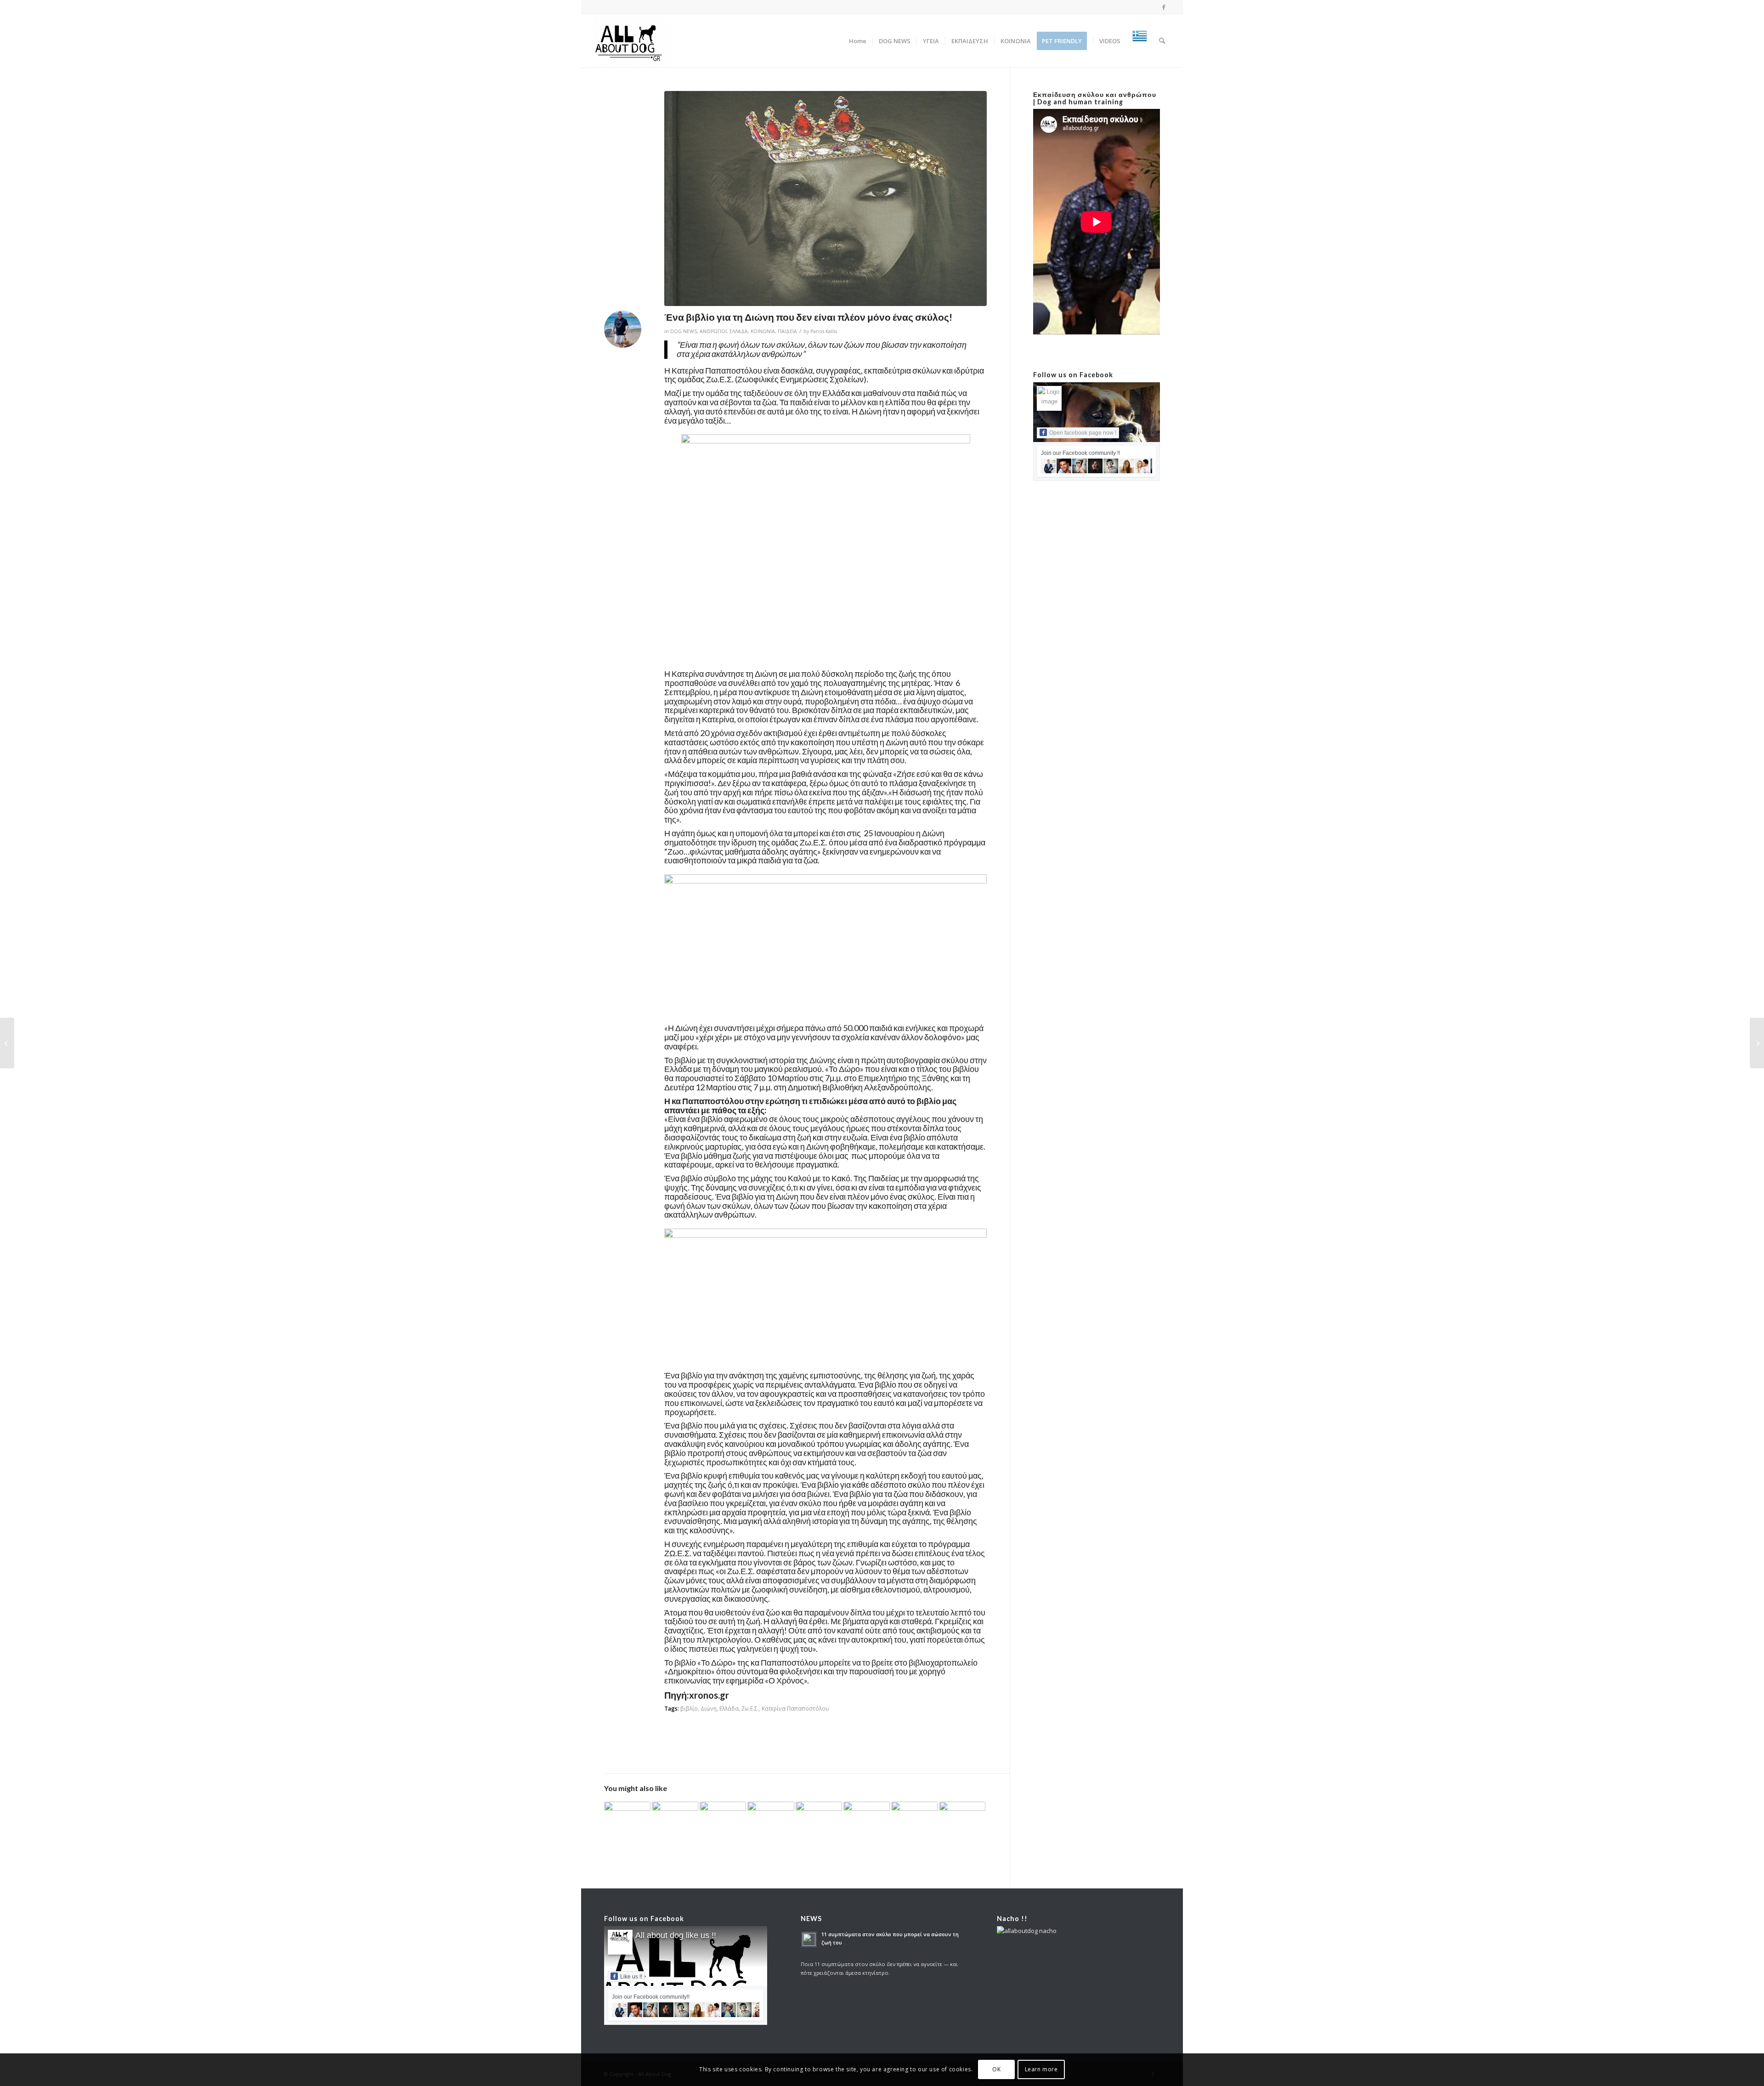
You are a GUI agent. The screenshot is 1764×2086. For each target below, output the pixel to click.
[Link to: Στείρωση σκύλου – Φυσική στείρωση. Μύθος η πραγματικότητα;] (819, 1819)
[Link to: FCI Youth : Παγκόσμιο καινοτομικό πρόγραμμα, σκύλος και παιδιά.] (627, 1817)
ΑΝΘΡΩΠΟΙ (713, 331)
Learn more (1041, 2070)
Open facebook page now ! (1083, 433)
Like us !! (631, 1977)
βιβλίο (689, 1708)
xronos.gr (709, 1695)
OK (996, 2070)
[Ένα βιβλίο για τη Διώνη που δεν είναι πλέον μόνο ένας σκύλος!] (825, 198)
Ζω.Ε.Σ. (750, 1708)
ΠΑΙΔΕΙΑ (787, 331)
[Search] (1162, 41)
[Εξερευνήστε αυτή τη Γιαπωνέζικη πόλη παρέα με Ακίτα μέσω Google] (7, 1043)
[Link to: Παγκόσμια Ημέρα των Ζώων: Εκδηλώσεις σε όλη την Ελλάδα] (723, 1816)
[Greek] (1140, 41)
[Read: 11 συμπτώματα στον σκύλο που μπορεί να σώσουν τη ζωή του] (809, 1939)
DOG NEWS (684, 331)
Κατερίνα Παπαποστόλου (795, 1708)
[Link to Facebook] (1164, 7)
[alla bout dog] (632, 41)
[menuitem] (858, 41)
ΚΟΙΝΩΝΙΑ (763, 331)
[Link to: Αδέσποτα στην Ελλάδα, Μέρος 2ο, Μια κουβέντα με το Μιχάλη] (962, 1812)
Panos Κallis (824, 331)
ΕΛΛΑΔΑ (739, 331)
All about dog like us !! (676, 1935)
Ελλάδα (729, 1708)
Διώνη (709, 1708)
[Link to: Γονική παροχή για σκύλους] (867, 1817)
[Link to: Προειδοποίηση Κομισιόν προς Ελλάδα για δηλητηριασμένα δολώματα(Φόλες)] (914, 1816)
